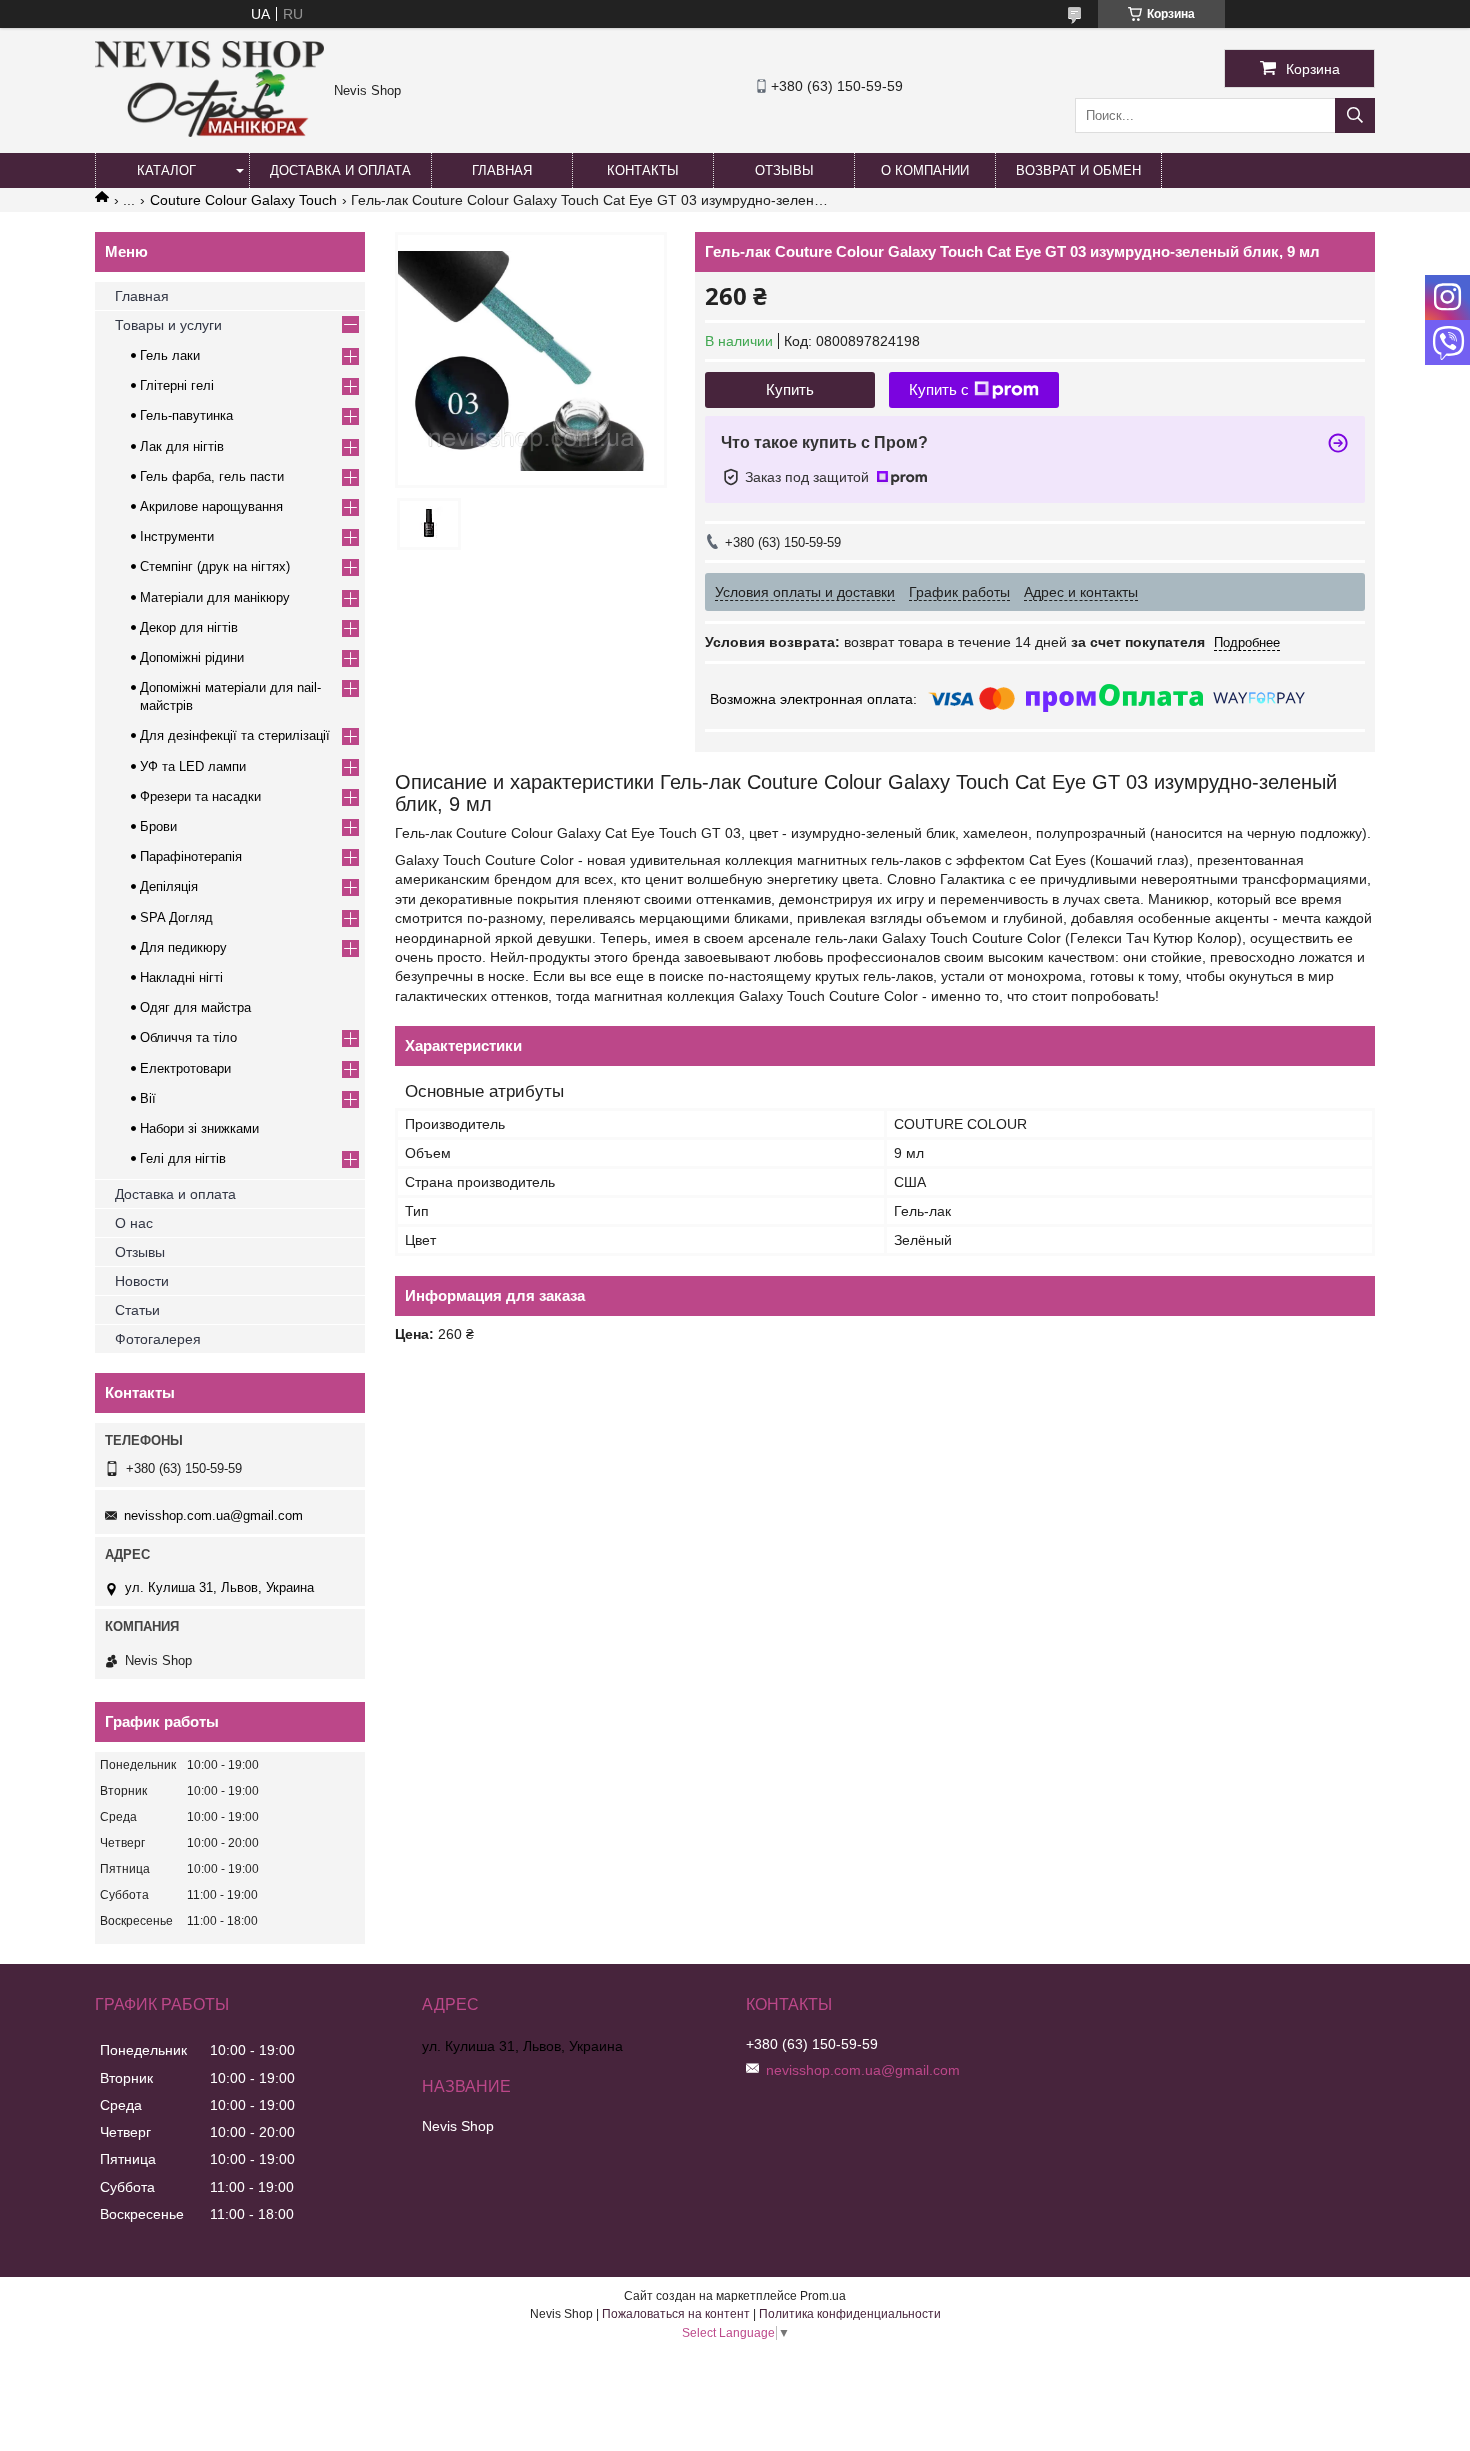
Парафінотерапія (191, 856)
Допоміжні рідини (192, 657)
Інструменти (177, 536)
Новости (142, 1281)
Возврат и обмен (1078, 170)
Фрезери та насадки (200, 796)
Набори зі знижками (199, 1128)
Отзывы (784, 170)
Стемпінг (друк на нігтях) (215, 566)
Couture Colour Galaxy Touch (243, 200)
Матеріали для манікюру (215, 597)
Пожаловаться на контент (676, 2314)
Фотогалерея (158, 1339)
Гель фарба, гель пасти (212, 476)
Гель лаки (170, 355)
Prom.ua (823, 2296)
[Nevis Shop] (209, 132)
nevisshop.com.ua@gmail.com (213, 1515)
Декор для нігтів (189, 627)
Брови (158, 826)
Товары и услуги (168, 325)
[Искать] (1355, 115)
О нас (134, 1223)
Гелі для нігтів (183, 1158)
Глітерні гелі (177, 385)
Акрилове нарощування (211, 506)
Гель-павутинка (186, 415)
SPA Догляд (176, 917)
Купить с (939, 389)
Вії (148, 1098)
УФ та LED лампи (193, 766)
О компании (925, 170)
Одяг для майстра (195, 1007)
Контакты (643, 170)
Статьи (137, 1310)
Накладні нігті (181, 977)
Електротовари (185, 1068)
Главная (502, 170)
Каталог (166, 170)
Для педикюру (183, 947)
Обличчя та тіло (188, 1037)
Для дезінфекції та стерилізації (235, 735)
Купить (790, 389)
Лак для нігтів (182, 446)
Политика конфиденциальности (850, 2314)
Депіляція (169, 886)
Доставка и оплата (340, 170)
